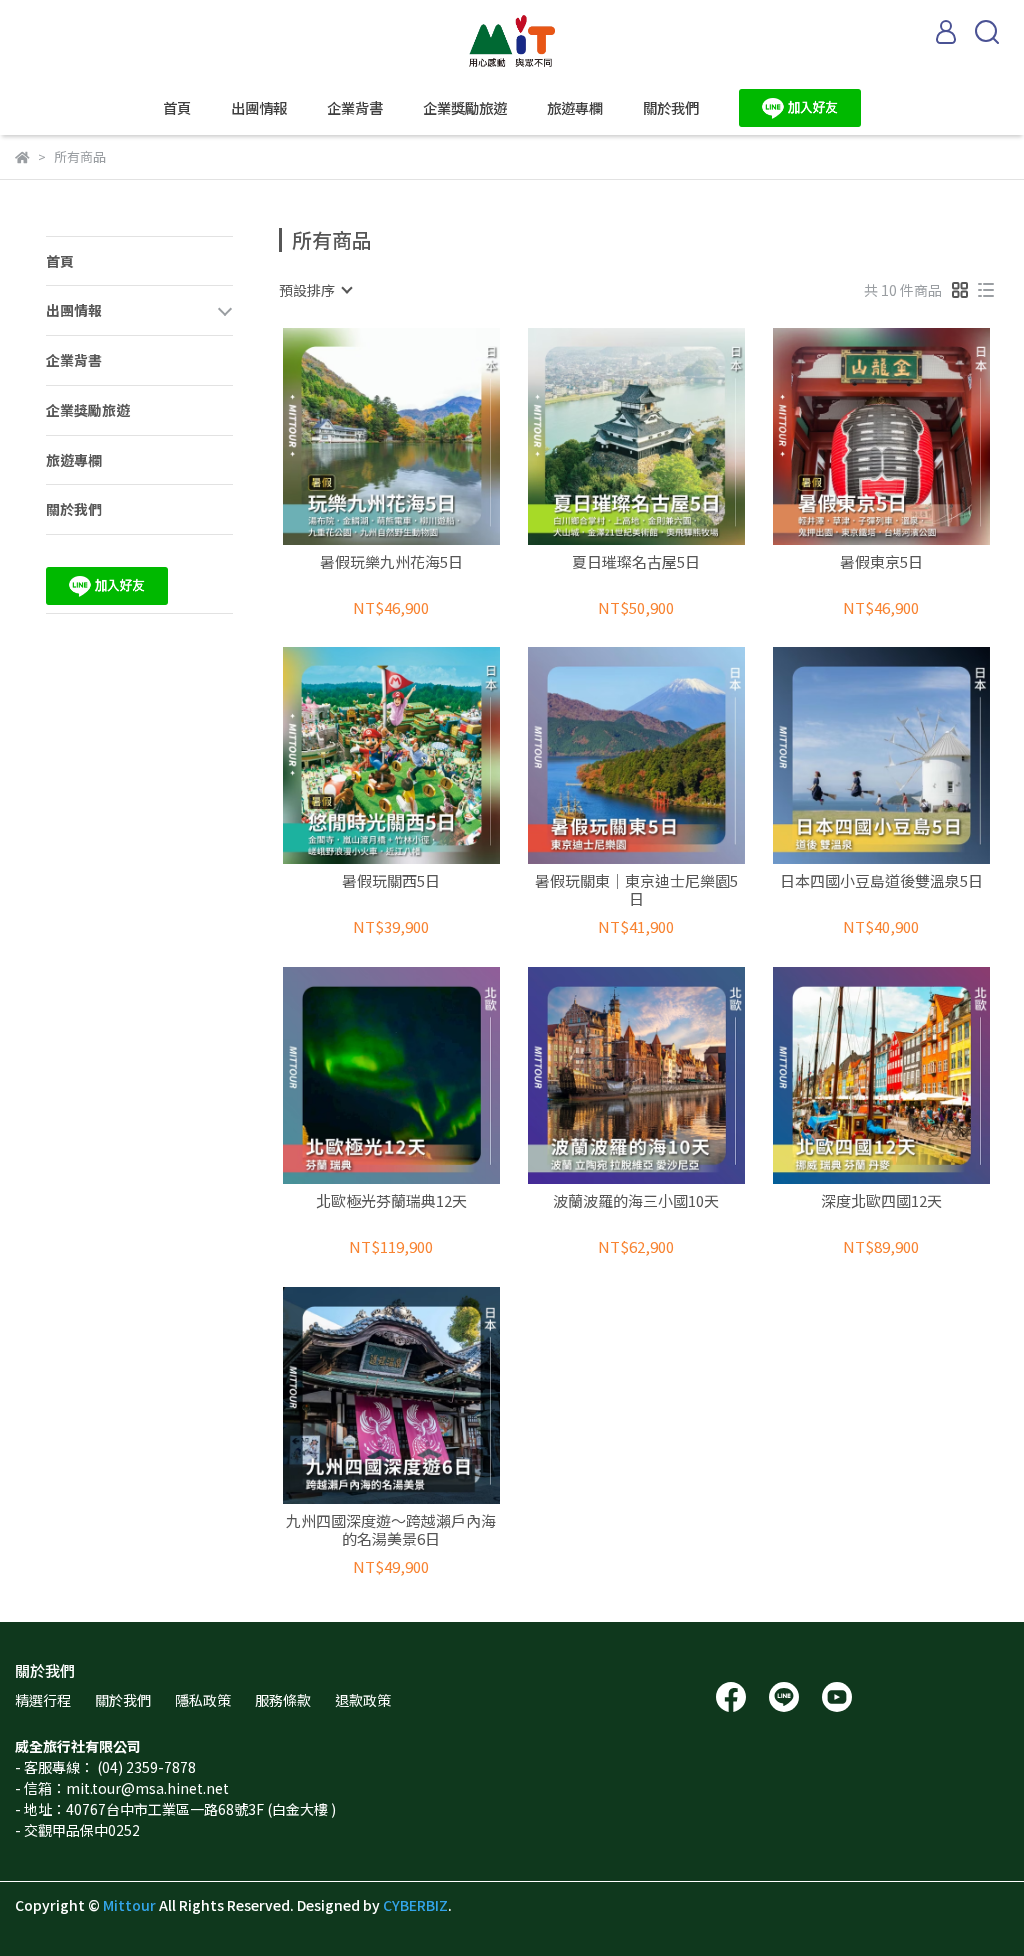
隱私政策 (203, 1700)
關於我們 (671, 108)
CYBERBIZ (415, 1905)
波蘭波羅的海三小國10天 (636, 1201)
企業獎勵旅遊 (465, 108)
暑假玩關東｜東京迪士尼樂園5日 (636, 890)
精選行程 (43, 1700)
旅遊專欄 (575, 108)
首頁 (177, 108)
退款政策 (363, 1700)
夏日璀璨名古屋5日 (636, 562)
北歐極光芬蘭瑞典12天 (391, 1201)
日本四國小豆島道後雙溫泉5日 (881, 881)
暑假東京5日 (881, 562)
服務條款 (283, 1700)
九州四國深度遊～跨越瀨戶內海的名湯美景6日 (391, 1530)
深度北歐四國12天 (881, 1201)
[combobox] (315, 290)
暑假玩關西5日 (391, 881)
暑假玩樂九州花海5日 (391, 562)
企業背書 (355, 108)
